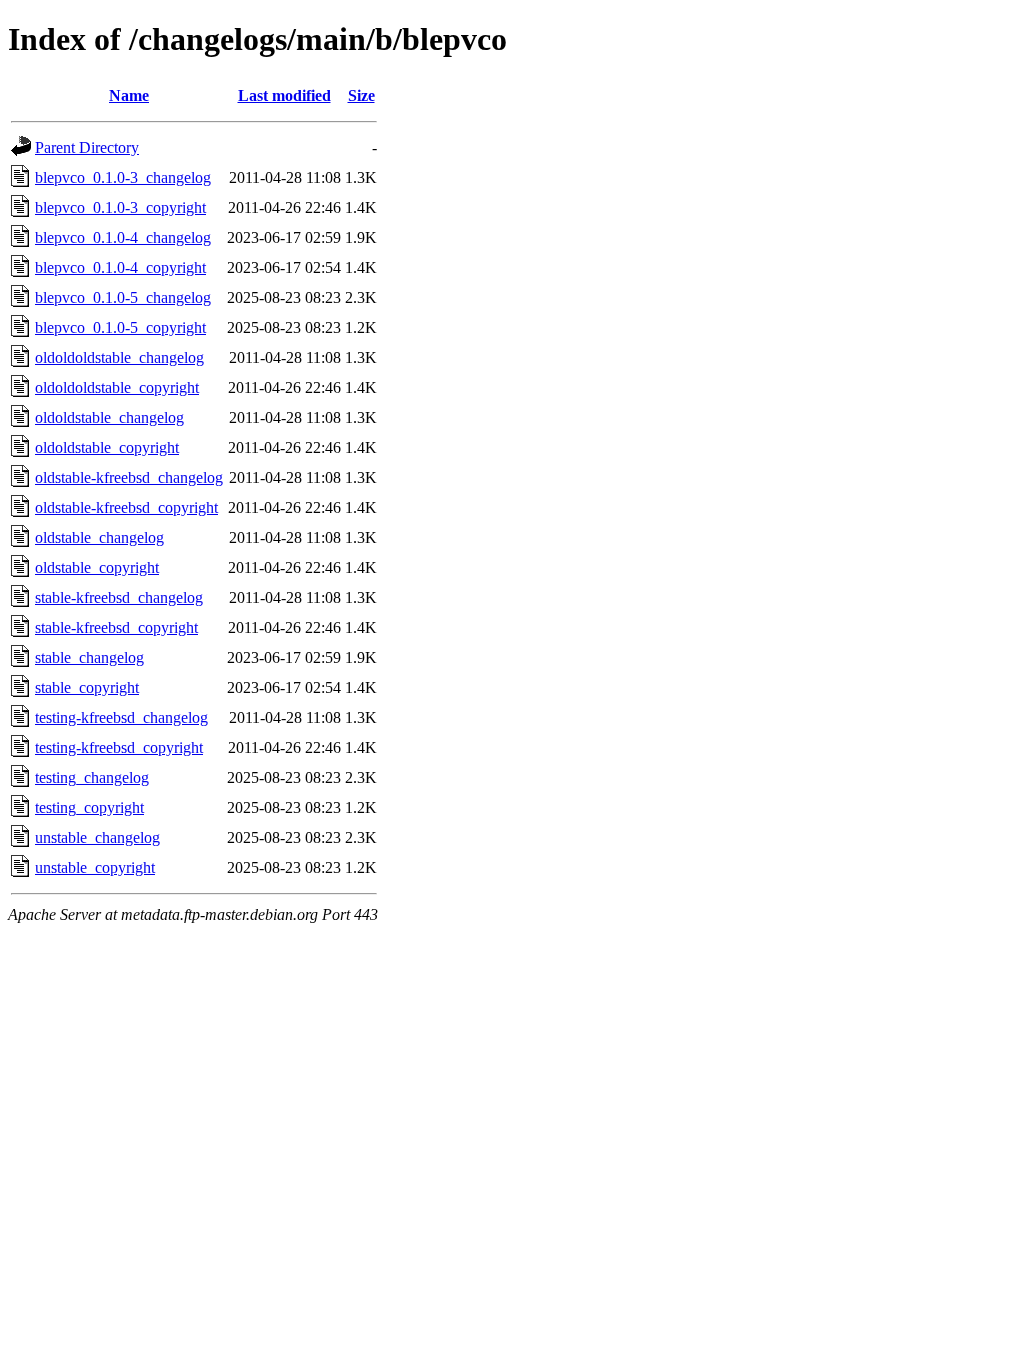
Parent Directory (87, 147)
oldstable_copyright (97, 567)
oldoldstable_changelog (109, 417)
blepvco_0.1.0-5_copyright (120, 327)
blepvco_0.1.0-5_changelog (123, 297)
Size (361, 95)
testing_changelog (92, 777)
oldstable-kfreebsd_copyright (126, 507)
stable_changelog (89, 657)
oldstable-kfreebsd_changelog (129, 477)
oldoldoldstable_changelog (119, 357)
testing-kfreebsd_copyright (119, 747)
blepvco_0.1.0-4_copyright (120, 267)
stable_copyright (87, 687)
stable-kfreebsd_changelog (119, 597)
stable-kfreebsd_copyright (116, 627)
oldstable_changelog (99, 537)
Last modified (284, 95)
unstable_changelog (97, 837)
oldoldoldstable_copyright (117, 387)
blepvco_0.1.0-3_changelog (123, 177)
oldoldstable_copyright (107, 447)
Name (129, 95)
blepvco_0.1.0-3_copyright (120, 207)
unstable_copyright (95, 867)
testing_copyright (89, 807)
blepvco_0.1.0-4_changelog (123, 237)
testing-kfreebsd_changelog (121, 717)
